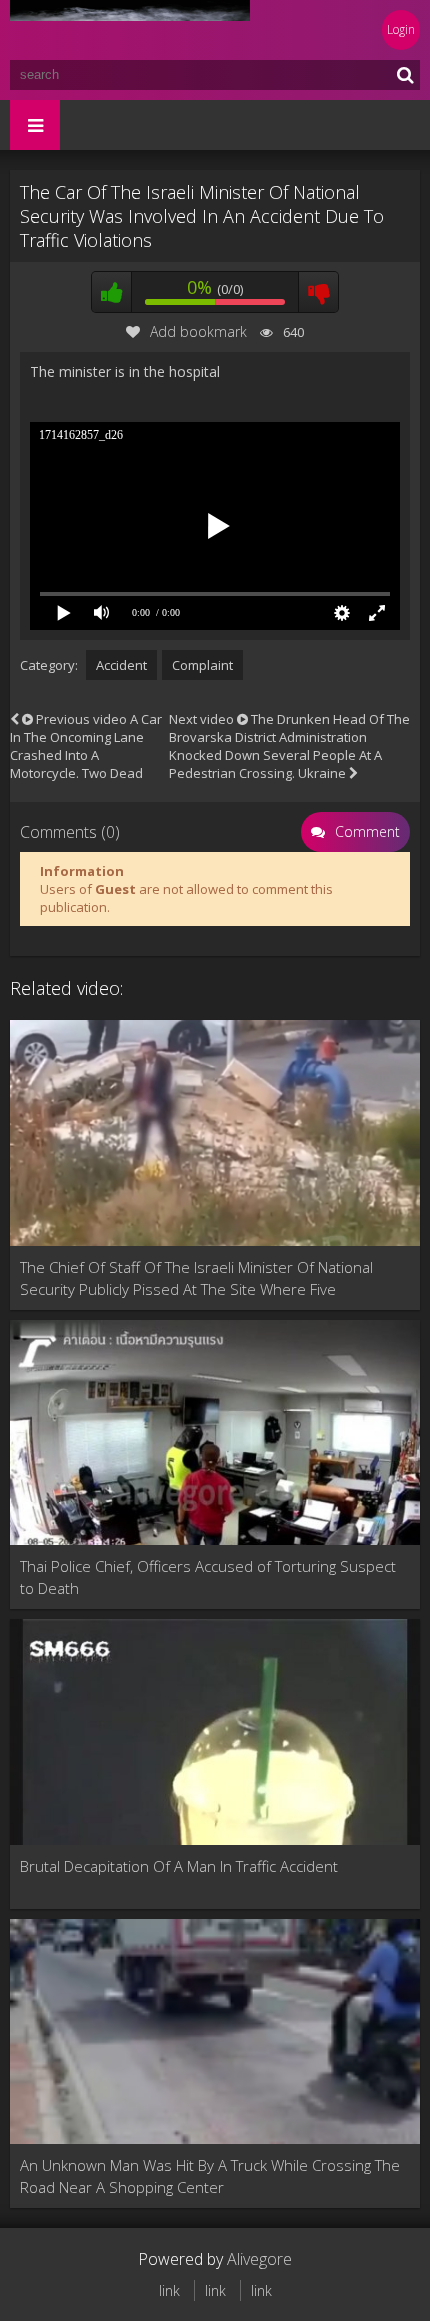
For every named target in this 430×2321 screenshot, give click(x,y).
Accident (121, 665)
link (169, 2290)
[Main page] (130, 30)
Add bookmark (198, 331)
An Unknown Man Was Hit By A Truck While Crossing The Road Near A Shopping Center (210, 2176)
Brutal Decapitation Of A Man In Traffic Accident (179, 1866)
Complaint (202, 665)
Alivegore (259, 2259)
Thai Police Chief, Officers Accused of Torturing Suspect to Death (208, 1577)
